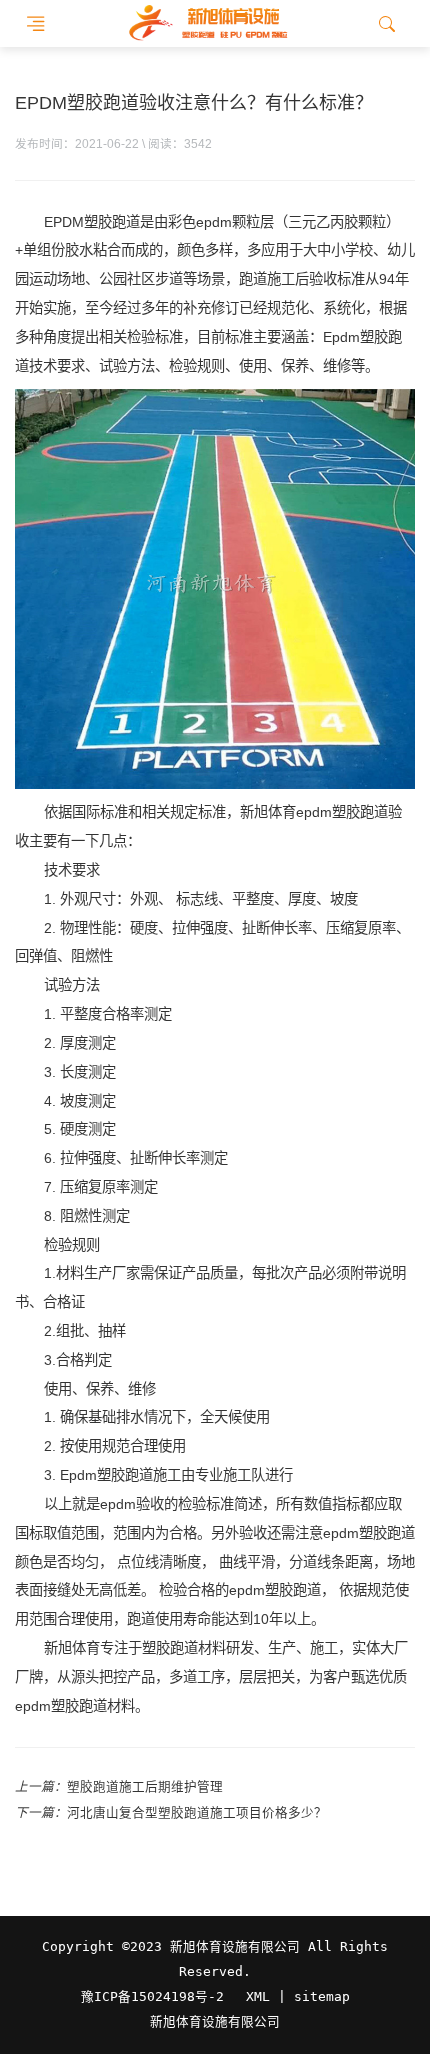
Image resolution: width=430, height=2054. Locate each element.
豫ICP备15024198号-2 (152, 1996)
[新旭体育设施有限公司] (207, 23)
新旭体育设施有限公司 (215, 2022)
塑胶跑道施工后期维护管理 (145, 1787)
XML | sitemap (298, 1996)
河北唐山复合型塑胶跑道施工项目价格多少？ (197, 1813)
